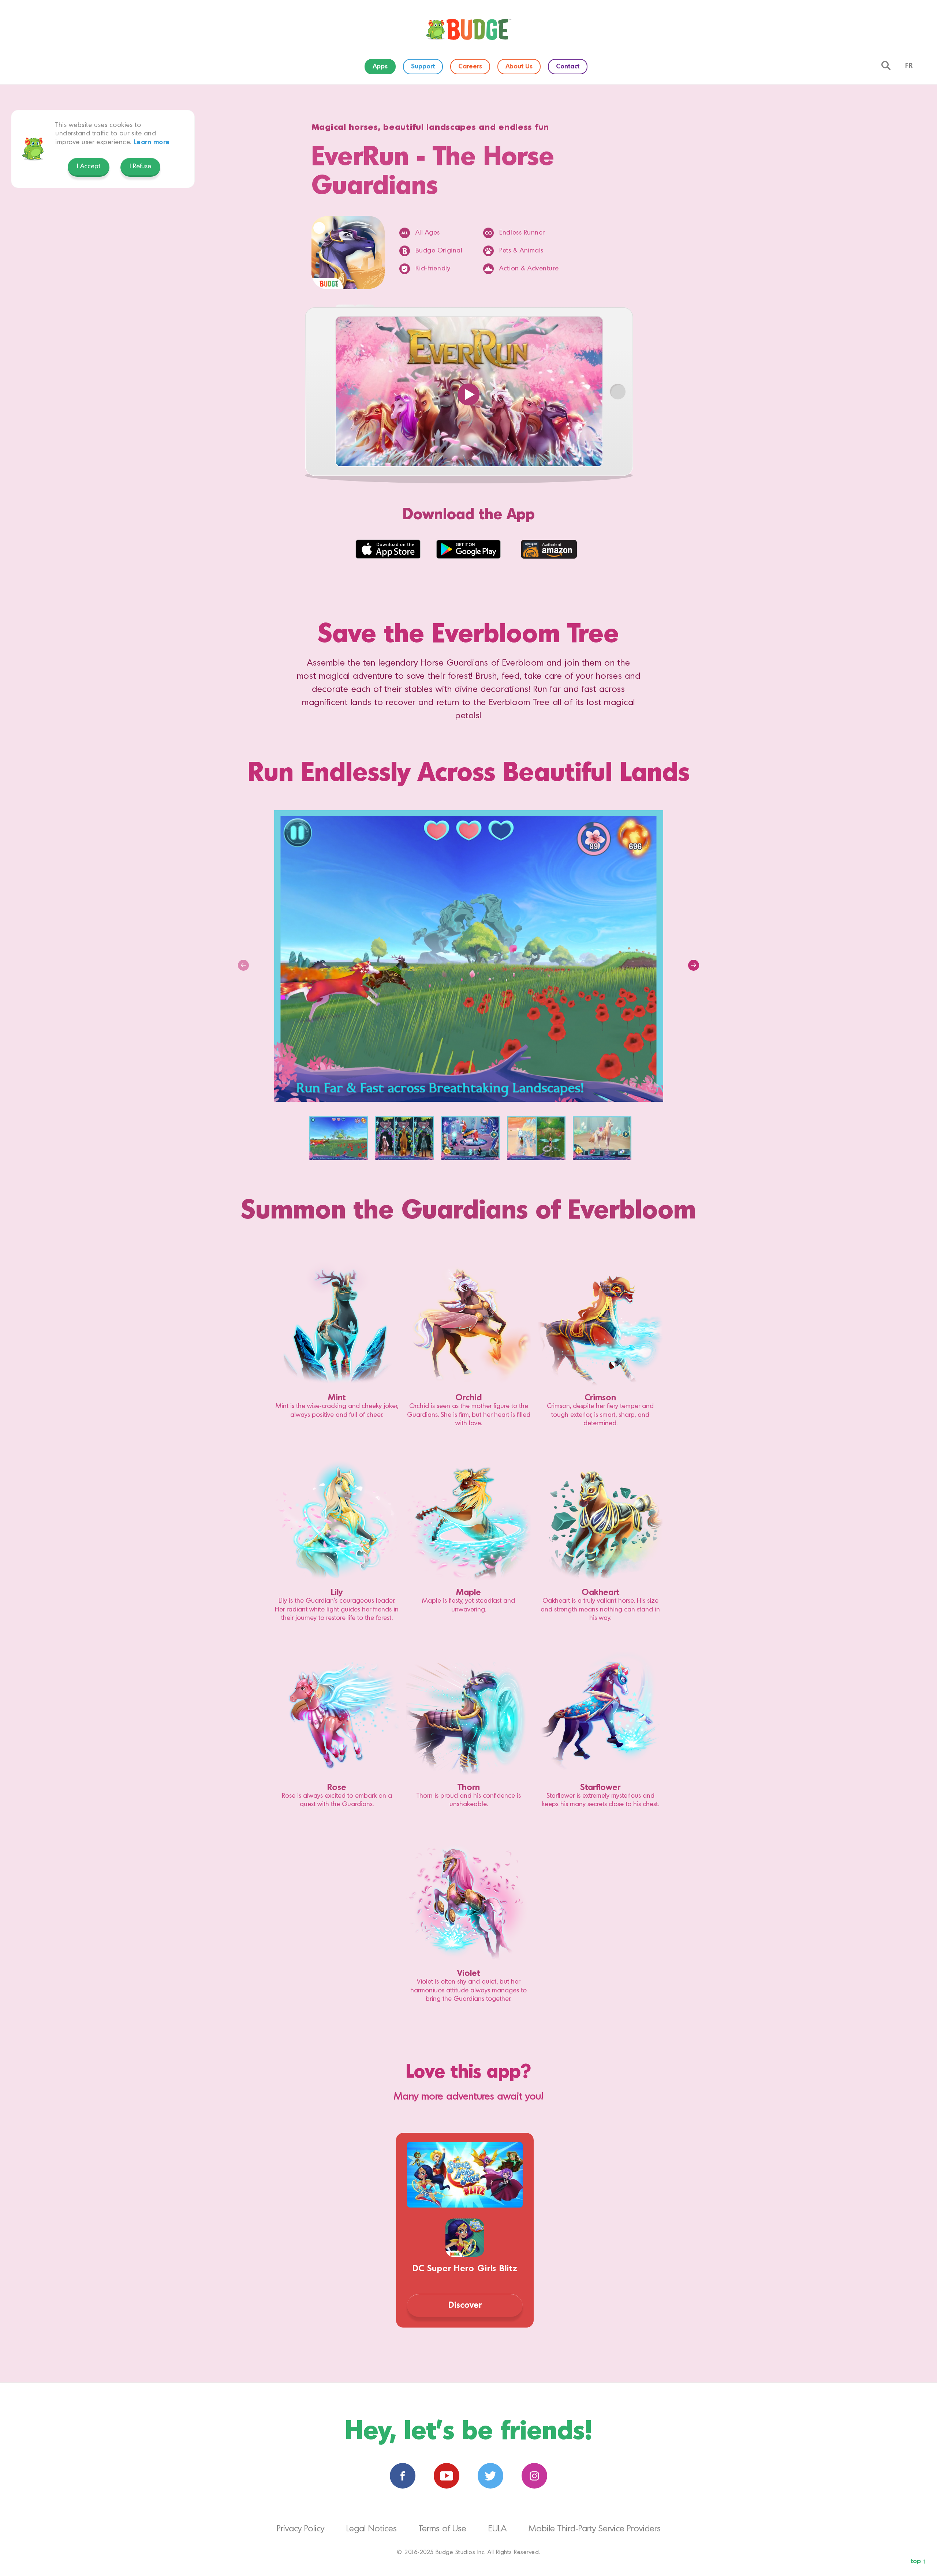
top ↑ (918, 2561)
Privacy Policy (300, 2529)
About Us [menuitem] (519, 67)
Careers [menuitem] (470, 67)
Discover (465, 2305)
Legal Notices (372, 2529)
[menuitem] (468, 29)
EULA (497, 2529)
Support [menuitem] (423, 67)
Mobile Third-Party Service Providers (595, 2529)
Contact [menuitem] (568, 67)
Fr (909, 66)
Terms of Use (443, 2529)
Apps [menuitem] (380, 67)
